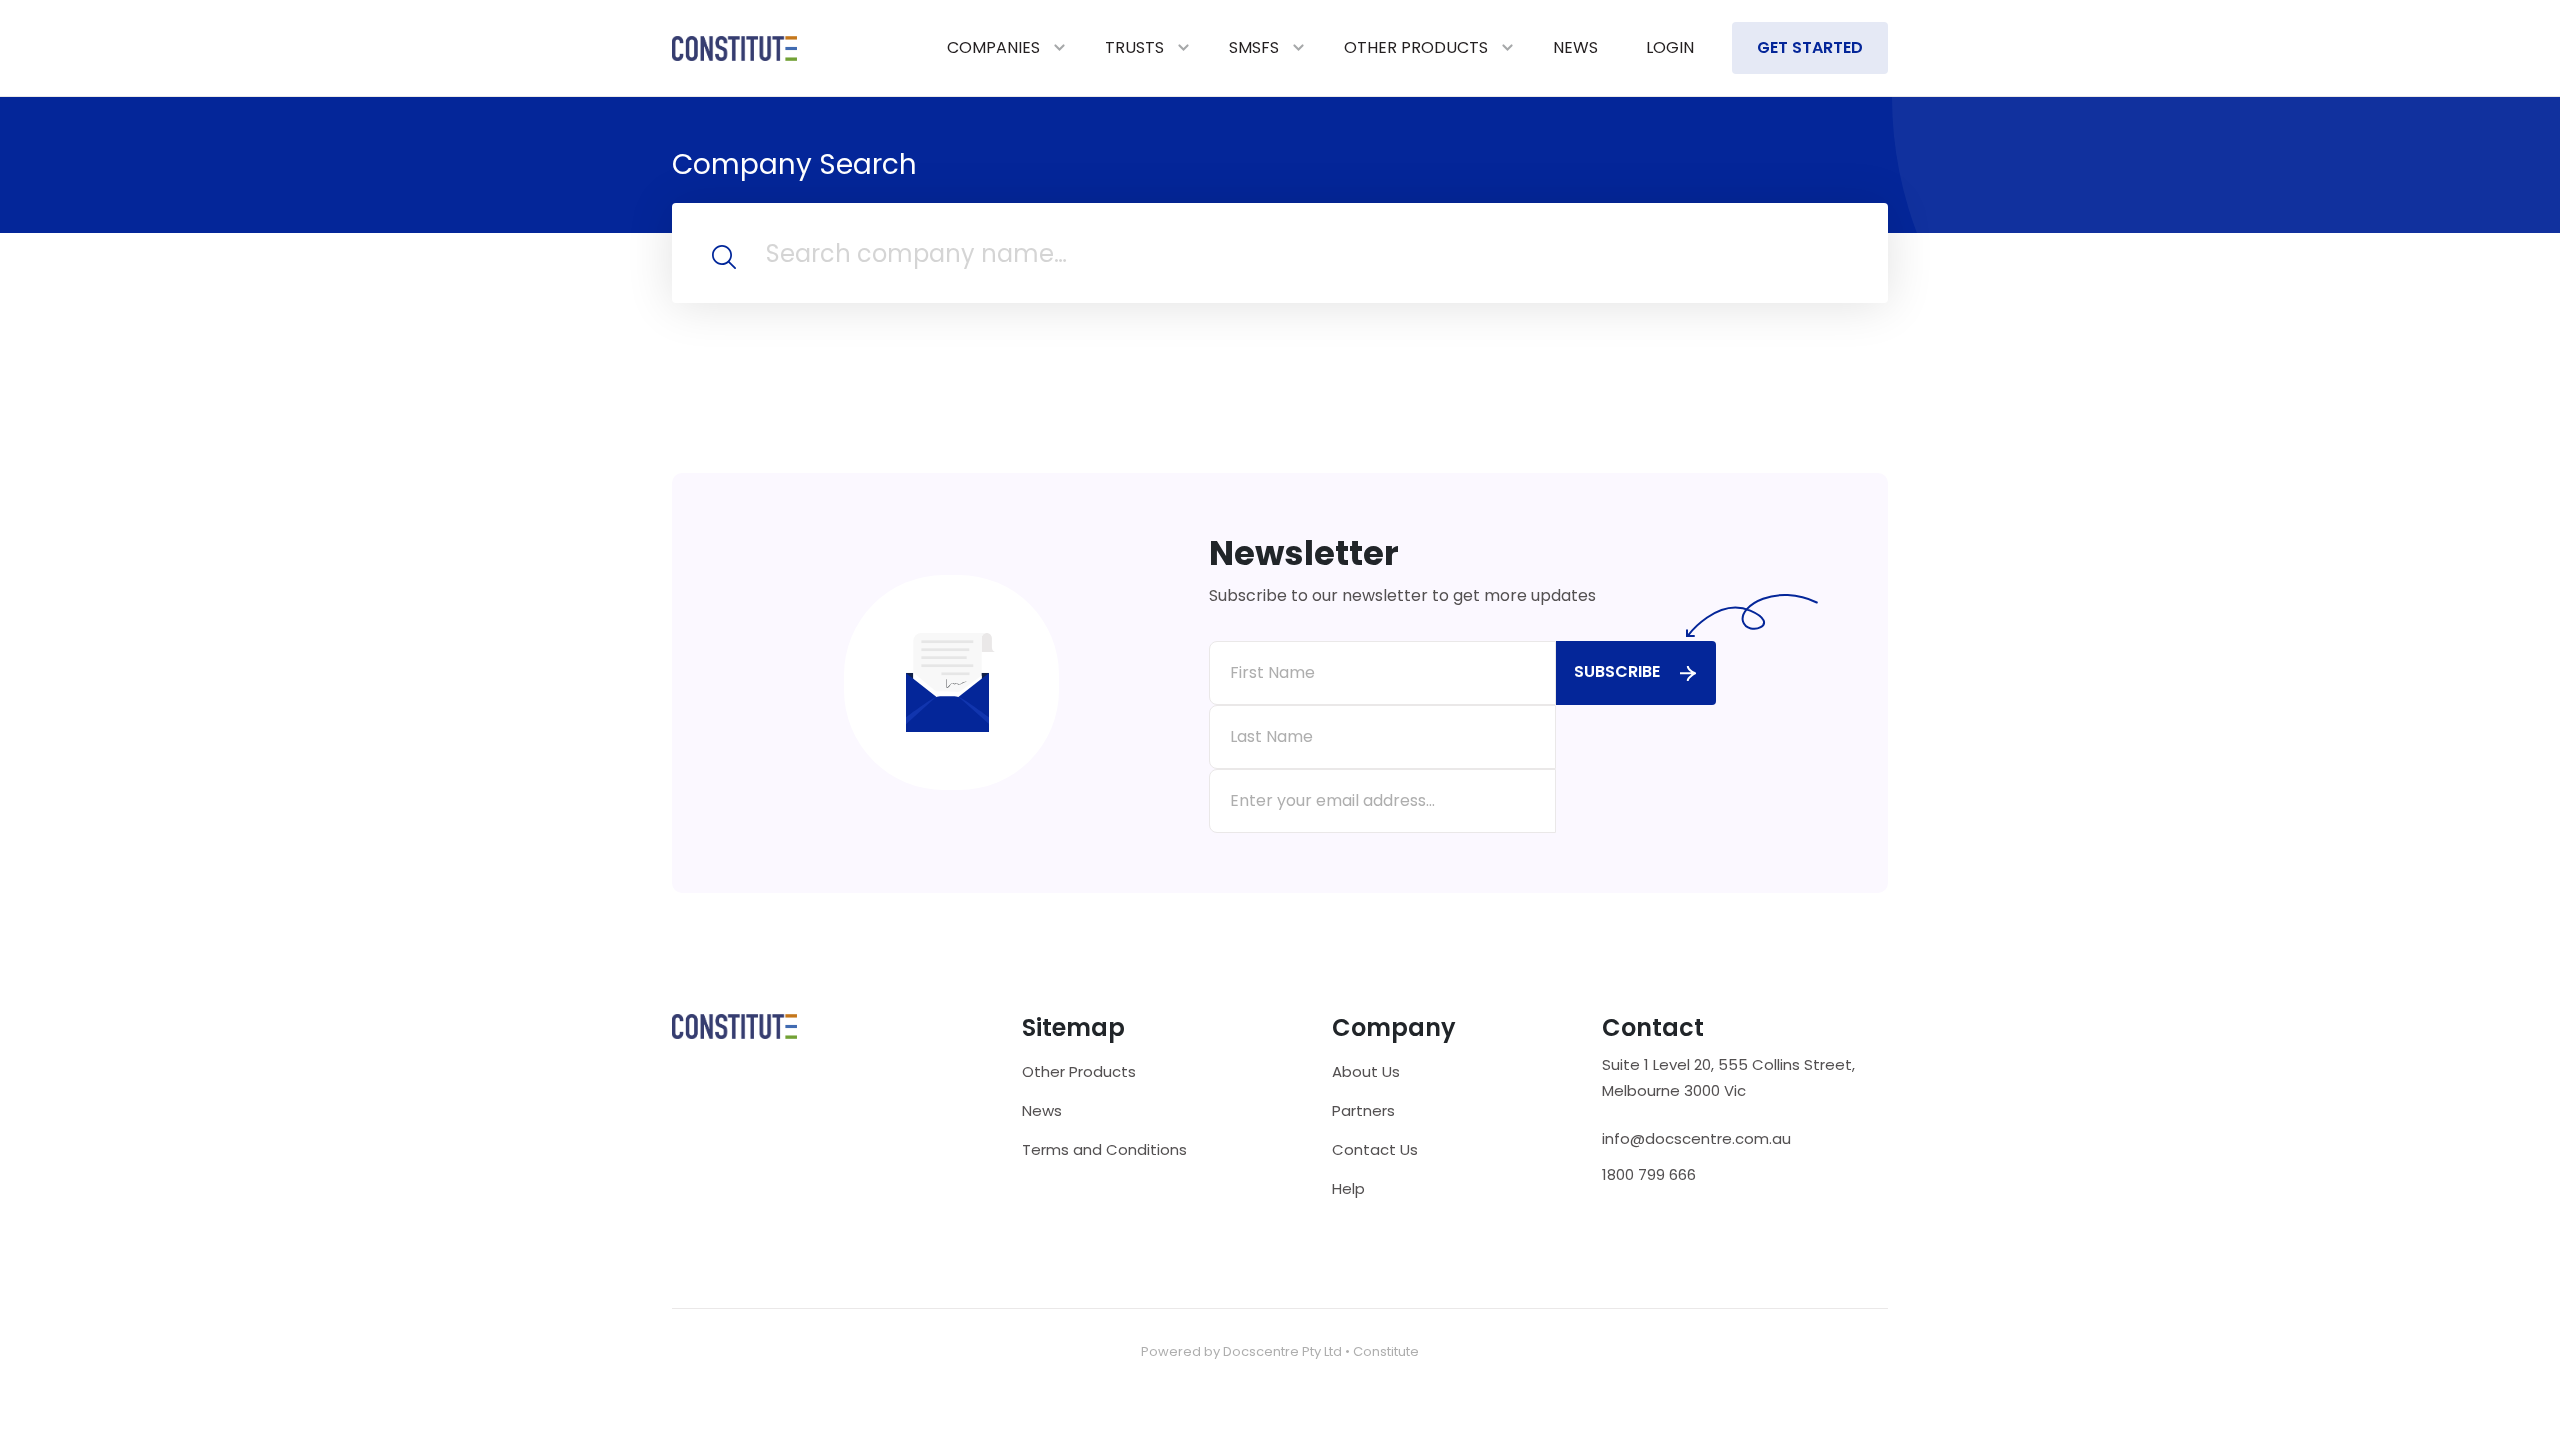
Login (1670, 47)
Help (1348, 1188)
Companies (993, 47)
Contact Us (1375, 1149)
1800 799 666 (1649, 1175)
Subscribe (1617, 671)
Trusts (1134, 47)
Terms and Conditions (1104, 1149)
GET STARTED (1810, 47)
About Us (1366, 1071)
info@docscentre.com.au (1696, 1139)
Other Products (1416, 47)
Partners (1363, 1110)
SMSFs (1254, 47)
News (1575, 47)
